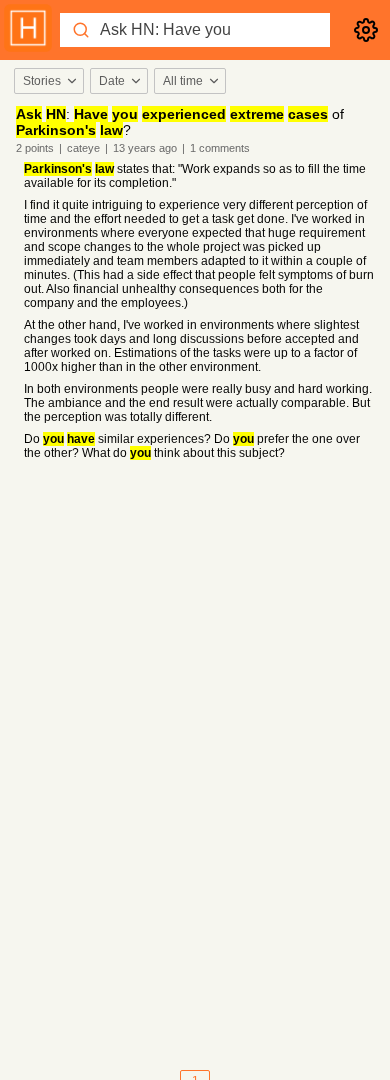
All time (183, 81)
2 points (35, 148)
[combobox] (48, 81)
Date (112, 81)
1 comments (220, 148)
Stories (42, 81)
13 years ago (145, 148)
